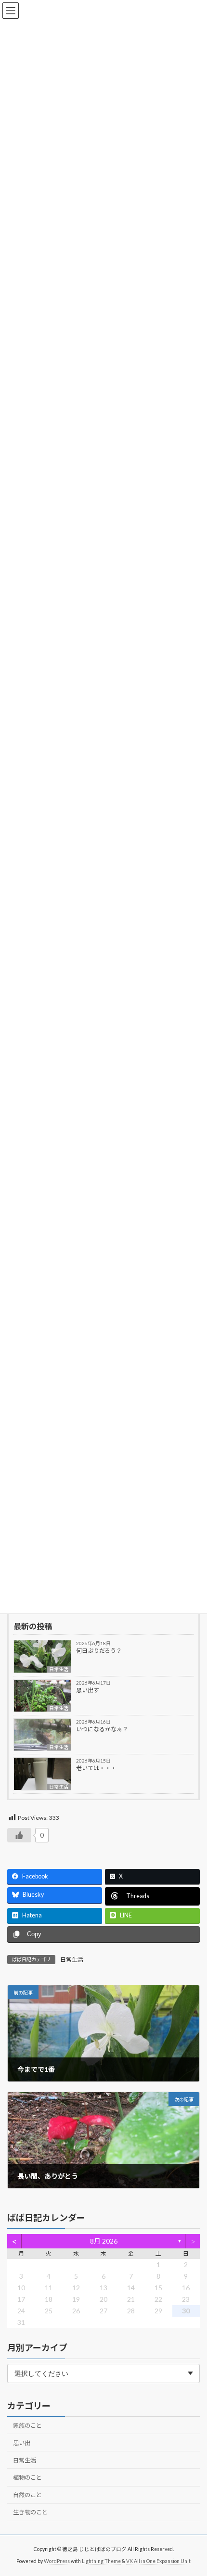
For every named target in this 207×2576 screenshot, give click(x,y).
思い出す (88, 1690)
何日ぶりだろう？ (99, 1651)
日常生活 (59, 1669)
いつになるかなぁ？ (102, 1729)
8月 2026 (104, 2241)
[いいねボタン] (19, 1835)
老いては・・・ (96, 1768)
